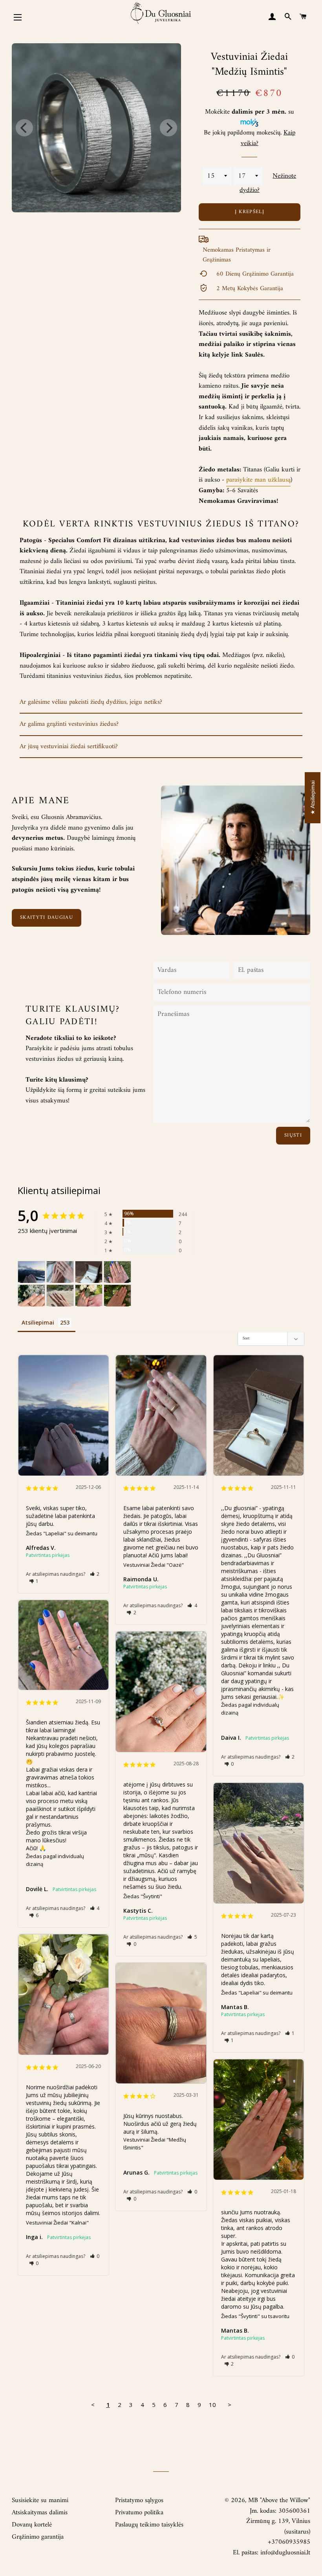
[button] (95, 1574)
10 (212, 2405)
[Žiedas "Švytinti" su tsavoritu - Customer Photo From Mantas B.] (117, 1296)
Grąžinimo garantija (38, 2537)
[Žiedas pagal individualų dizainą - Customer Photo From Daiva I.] (89, 1272)
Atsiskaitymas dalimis (40, 2513)
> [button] (230, 2405)
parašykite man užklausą (258, 480)
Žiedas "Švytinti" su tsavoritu (255, 2316)
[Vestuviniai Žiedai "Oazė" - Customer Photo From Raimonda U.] (60, 1272)
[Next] (168, 128)
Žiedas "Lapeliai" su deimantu (62, 1533)
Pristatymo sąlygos (139, 2501)
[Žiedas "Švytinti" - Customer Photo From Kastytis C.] (31, 1296)
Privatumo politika (139, 2513)
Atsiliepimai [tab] (38, 1322)
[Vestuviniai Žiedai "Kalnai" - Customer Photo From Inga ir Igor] (89, 1296)
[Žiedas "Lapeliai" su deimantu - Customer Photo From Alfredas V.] (31, 1272)
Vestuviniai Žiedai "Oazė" (154, 1565)
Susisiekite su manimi (40, 2501)
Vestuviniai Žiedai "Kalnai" (57, 2223)
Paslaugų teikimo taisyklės (149, 2525)
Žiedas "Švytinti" (143, 1896)
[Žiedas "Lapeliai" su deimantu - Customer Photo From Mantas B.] (60, 1296)
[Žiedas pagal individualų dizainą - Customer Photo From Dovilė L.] (117, 1272)
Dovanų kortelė (32, 2525)
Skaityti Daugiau (47, 917)
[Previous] (24, 128)
